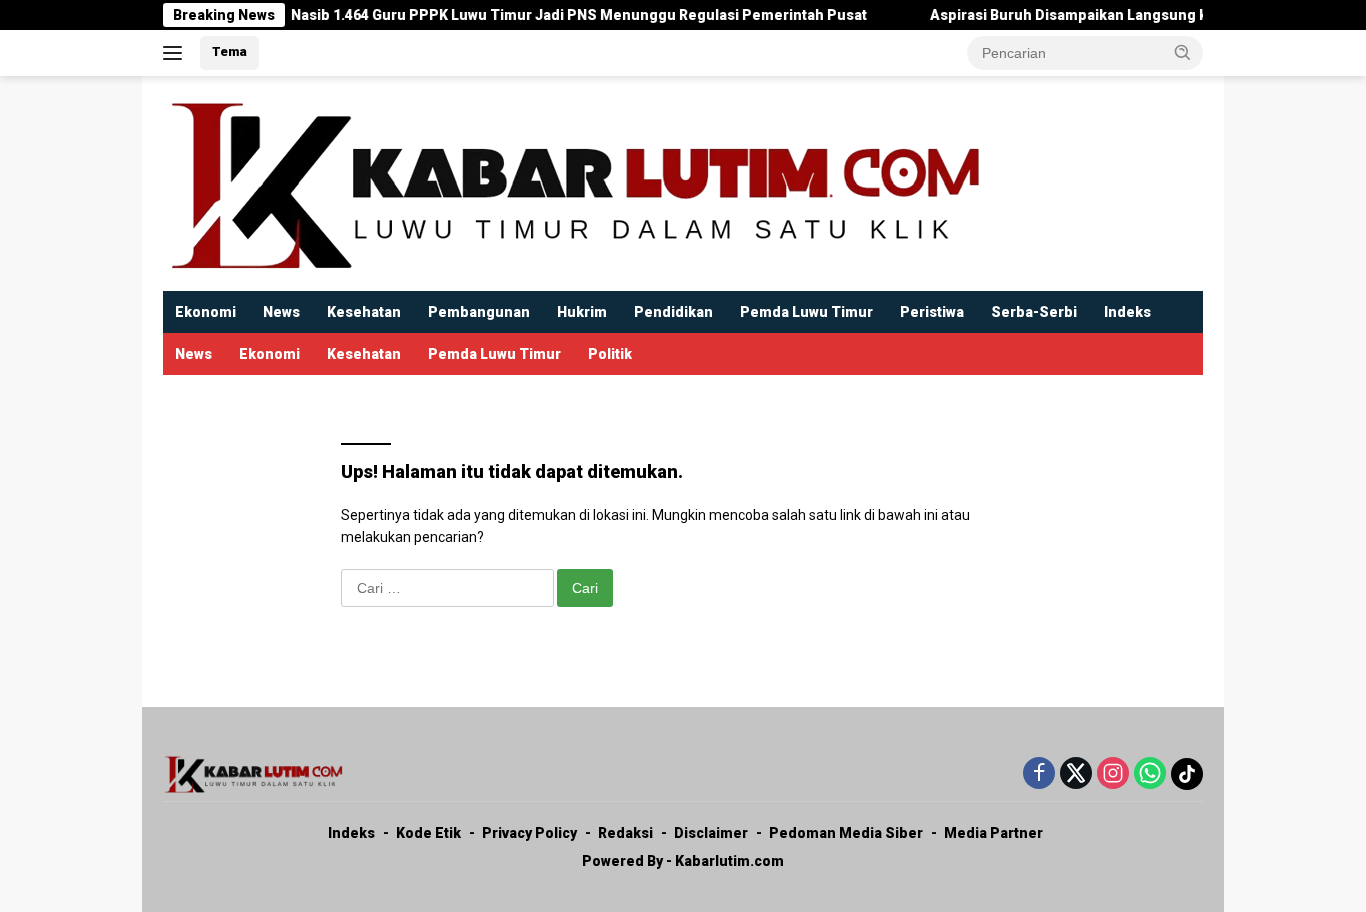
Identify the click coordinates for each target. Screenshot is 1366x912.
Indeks (1127, 312)
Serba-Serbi (1034, 312)
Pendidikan (673, 312)
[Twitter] (1076, 774)
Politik (610, 354)
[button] (1183, 52)
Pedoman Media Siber (846, 833)
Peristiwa (932, 312)
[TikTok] (1187, 774)
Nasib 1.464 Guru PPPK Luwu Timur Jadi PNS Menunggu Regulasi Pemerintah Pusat (561, 15)
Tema (229, 51)
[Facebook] (1039, 774)
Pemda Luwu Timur (806, 312)
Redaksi (625, 833)
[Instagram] (1113, 774)
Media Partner (993, 833)
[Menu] (176, 53)
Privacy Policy (529, 833)
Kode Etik (428, 833)
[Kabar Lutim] (573, 182)
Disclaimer (711, 833)
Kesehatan (364, 312)
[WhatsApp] (1150, 774)
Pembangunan (479, 312)
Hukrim (582, 312)
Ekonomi (205, 312)
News (281, 312)
